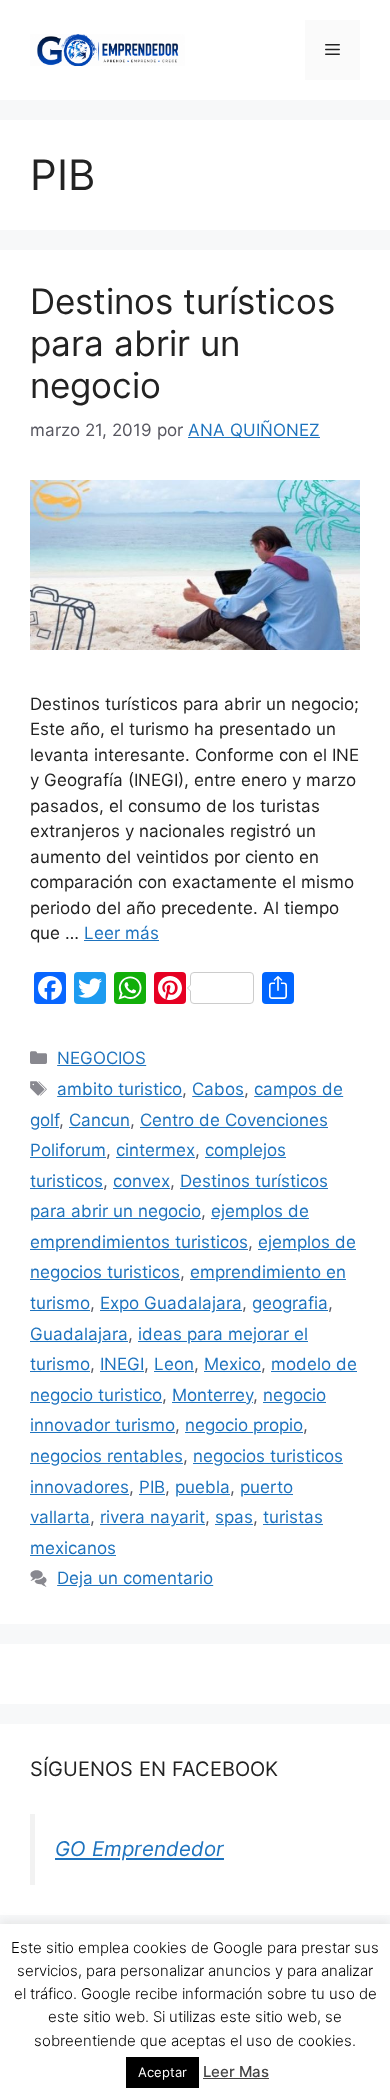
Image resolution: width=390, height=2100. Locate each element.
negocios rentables (106, 1456)
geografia (290, 1303)
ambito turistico (119, 1089)
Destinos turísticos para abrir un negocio (182, 343)
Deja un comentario (135, 1578)
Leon (174, 1364)
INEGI (122, 1364)
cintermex (155, 1150)
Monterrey (212, 1395)
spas (234, 1517)
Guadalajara (79, 1334)
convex (141, 1181)
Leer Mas (236, 2071)
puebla (202, 1487)
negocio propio (244, 1425)
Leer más (121, 933)
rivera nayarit (152, 1517)
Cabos (218, 1089)
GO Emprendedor (139, 1848)
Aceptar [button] (162, 2072)
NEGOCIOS (101, 1058)
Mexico (232, 1364)
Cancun (99, 1120)
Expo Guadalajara (171, 1303)
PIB (152, 1487)
